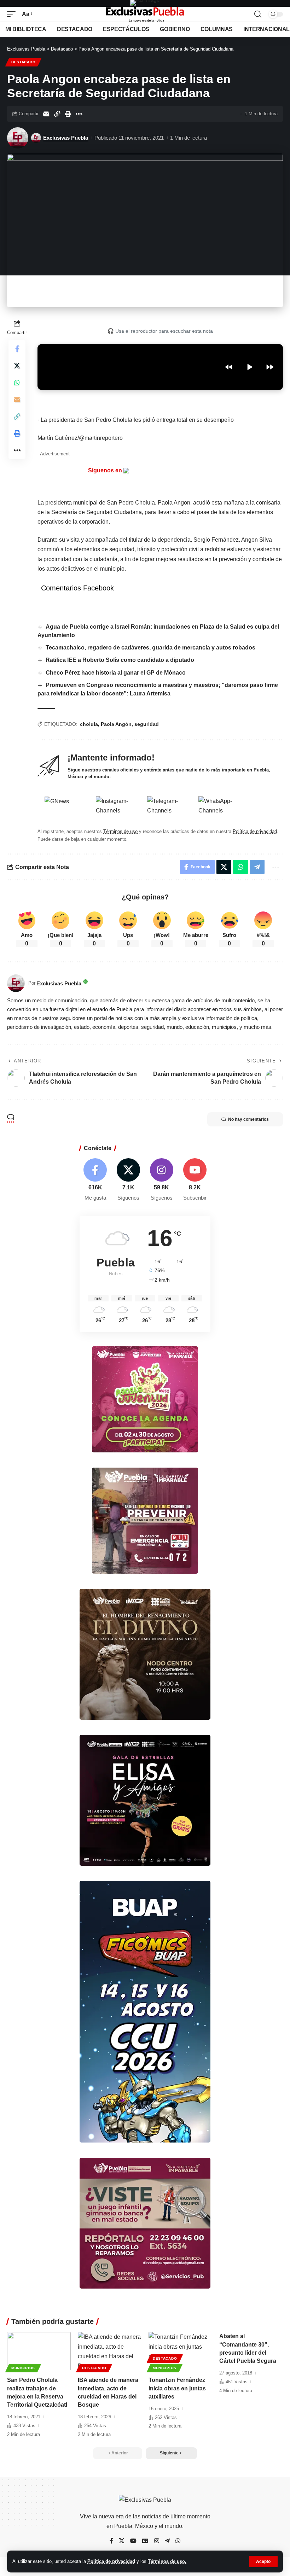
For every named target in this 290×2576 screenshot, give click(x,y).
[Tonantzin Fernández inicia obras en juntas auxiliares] (180, 2351)
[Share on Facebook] (17, 349)
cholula (89, 724)
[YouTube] (133, 2541)
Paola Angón (116, 724)
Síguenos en (106, 470)
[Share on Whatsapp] (17, 383)
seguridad (147, 724)
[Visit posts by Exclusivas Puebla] (18, 138)
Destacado (23, 62)
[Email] (46, 114)
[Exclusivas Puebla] (145, 14)
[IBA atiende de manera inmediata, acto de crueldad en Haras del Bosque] (110, 2351)
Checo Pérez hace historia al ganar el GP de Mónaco (116, 673)
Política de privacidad (111, 2561)
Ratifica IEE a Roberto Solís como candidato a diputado (120, 660)
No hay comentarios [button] (248, 1119)
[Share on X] (17, 366)
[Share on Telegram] (257, 867)
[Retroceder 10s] (229, 367)
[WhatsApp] (178, 2541)
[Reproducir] (249, 367)
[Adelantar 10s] (270, 367)
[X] (129, 1180)
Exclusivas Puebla (66, 138)
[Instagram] (162, 1180)
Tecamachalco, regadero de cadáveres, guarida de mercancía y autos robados (150, 648)
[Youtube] (195, 1180)
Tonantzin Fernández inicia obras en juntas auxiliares (177, 2388)
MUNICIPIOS (23, 2368)
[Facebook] (95, 1180)
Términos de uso (120, 831)
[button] (263, 2562)
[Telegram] (167, 2541)
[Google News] (145, 2541)
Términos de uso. (167, 2561)
